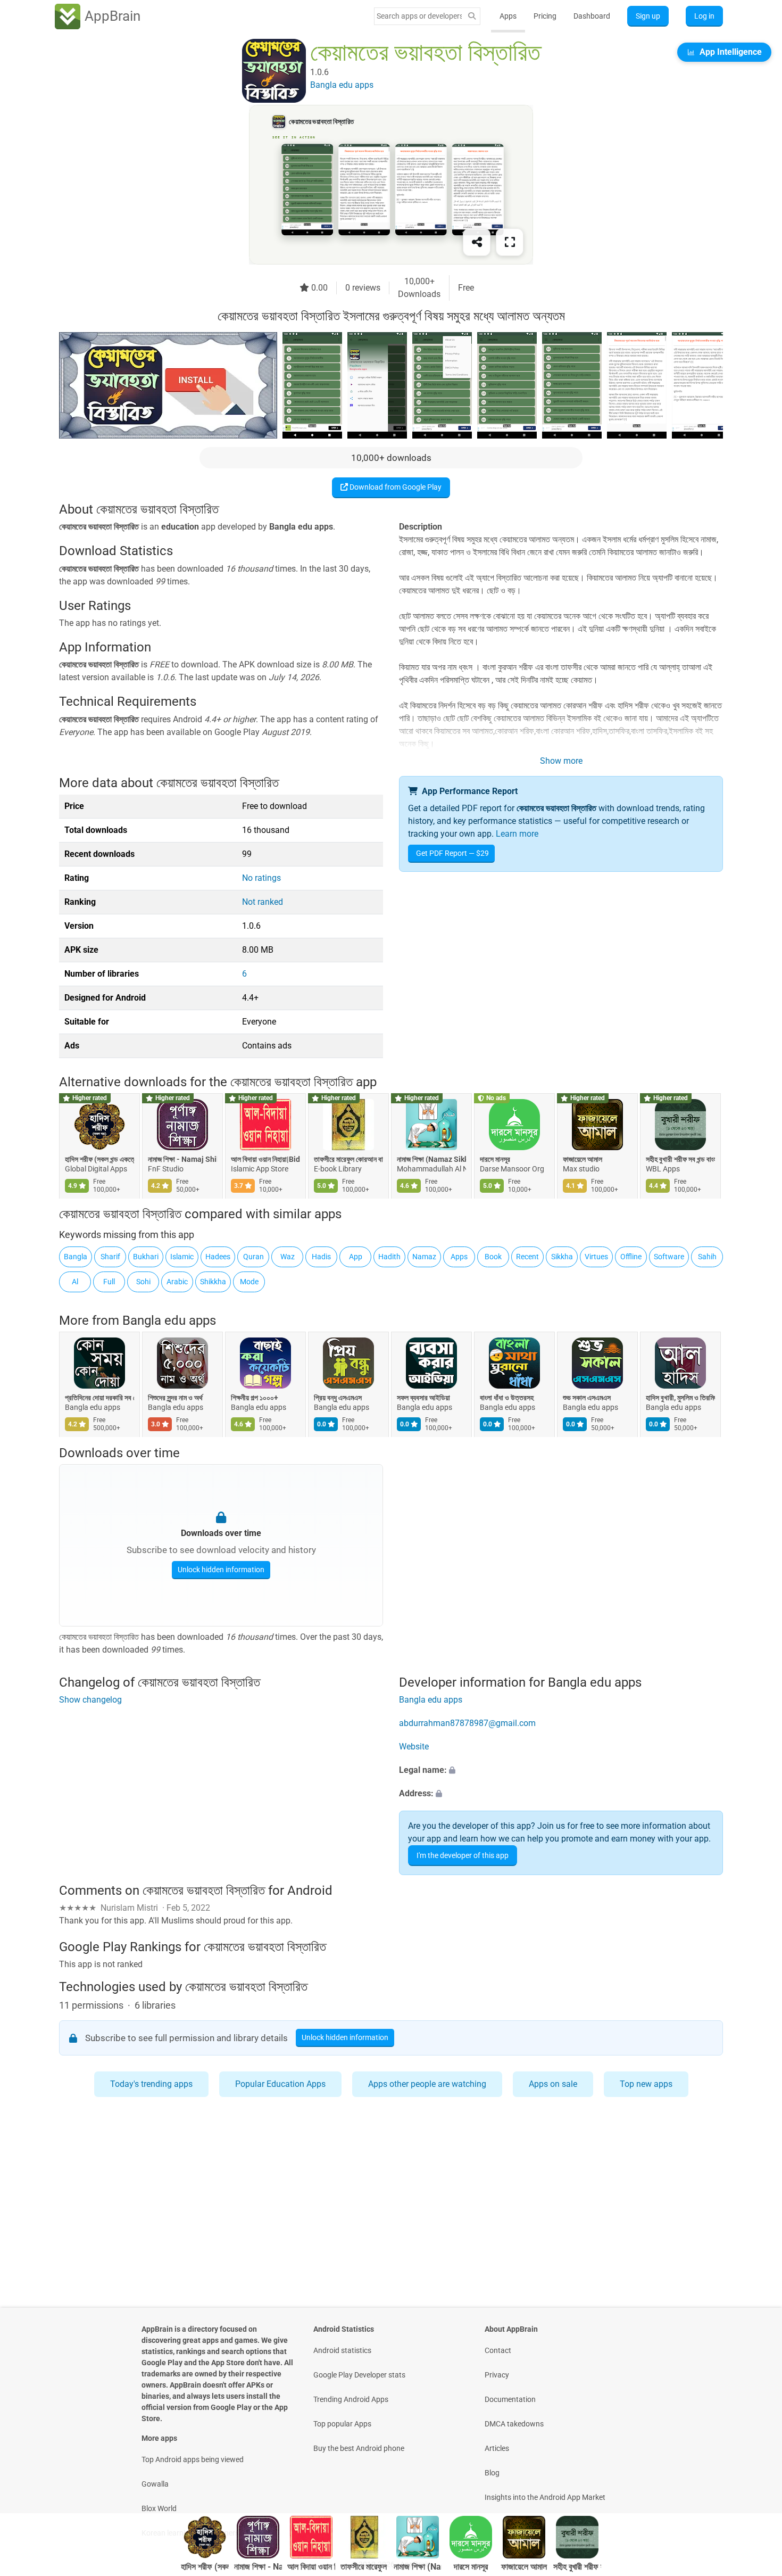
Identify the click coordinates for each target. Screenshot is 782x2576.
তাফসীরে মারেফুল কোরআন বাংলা (348, 1159)
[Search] (472, 16)
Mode (249, 1282)
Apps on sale (553, 2084)
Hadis (321, 1257)
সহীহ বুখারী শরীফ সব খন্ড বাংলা (680, 1159)
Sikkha (562, 1257)
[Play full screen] (510, 242)
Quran (253, 1257)
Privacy (497, 2375)
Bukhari (146, 1257)
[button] (561, 1770)
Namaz (424, 1257)
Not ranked (263, 902)
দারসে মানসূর (495, 1159)
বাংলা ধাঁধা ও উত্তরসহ (507, 1398)
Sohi (143, 1282)
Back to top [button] (755, 2479)
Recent (527, 1257)
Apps (508, 16)
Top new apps (646, 2084)
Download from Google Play (395, 487)
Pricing (545, 16)
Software (669, 1257)
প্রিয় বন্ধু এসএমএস (338, 1398)
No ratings (261, 878)
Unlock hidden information (221, 1570)
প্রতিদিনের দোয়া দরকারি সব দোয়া (99, 1398)
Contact (498, 2350)
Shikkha (213, 1282)
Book (493, 1257)
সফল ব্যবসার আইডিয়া (423, 1398)
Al (75, 1282)
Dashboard (592, 16)
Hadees (218, 1257)
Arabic (177, 1282)
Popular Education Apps (280, 2084)
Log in (704, 16)
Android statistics (342, 2350)
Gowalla (155, 2484)
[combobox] (419, 16)
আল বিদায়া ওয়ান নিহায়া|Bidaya (265, 1159)
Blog (492, 2473)
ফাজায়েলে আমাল (583, 1159)
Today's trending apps (151, 2084)
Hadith (389, 1257)
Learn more (517, 834)
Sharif (110, 1257)
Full (109, 1282)
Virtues (596, 1257)
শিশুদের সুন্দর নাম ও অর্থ (175, 1398)
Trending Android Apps (351, 2399)
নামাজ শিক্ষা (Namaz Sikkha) (431, 1159)
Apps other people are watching (427, 2084)
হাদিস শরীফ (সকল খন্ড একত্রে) (99, 1159)
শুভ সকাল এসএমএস (587, 1398)
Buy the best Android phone (359, 2448)
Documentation (510, 2399)
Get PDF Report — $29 (452, 853)
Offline (631, 1257)
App (356, 1257)
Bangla (76, 1257)
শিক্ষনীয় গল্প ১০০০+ (255, 1398)
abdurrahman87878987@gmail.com (467, 1723)
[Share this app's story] (477, 242)
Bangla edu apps (169, 1320)
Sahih (707, 1257)
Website (414, 1747)
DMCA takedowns (514, 2424)
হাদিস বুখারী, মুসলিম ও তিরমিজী (680, 1398)
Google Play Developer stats (359, 2375)
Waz (288, 1257)
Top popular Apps (342, 2424)
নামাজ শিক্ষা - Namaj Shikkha (182, 1159)
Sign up (648, 16)
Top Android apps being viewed (193, 2459)
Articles (497, 2448)
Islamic (182, 1257)
